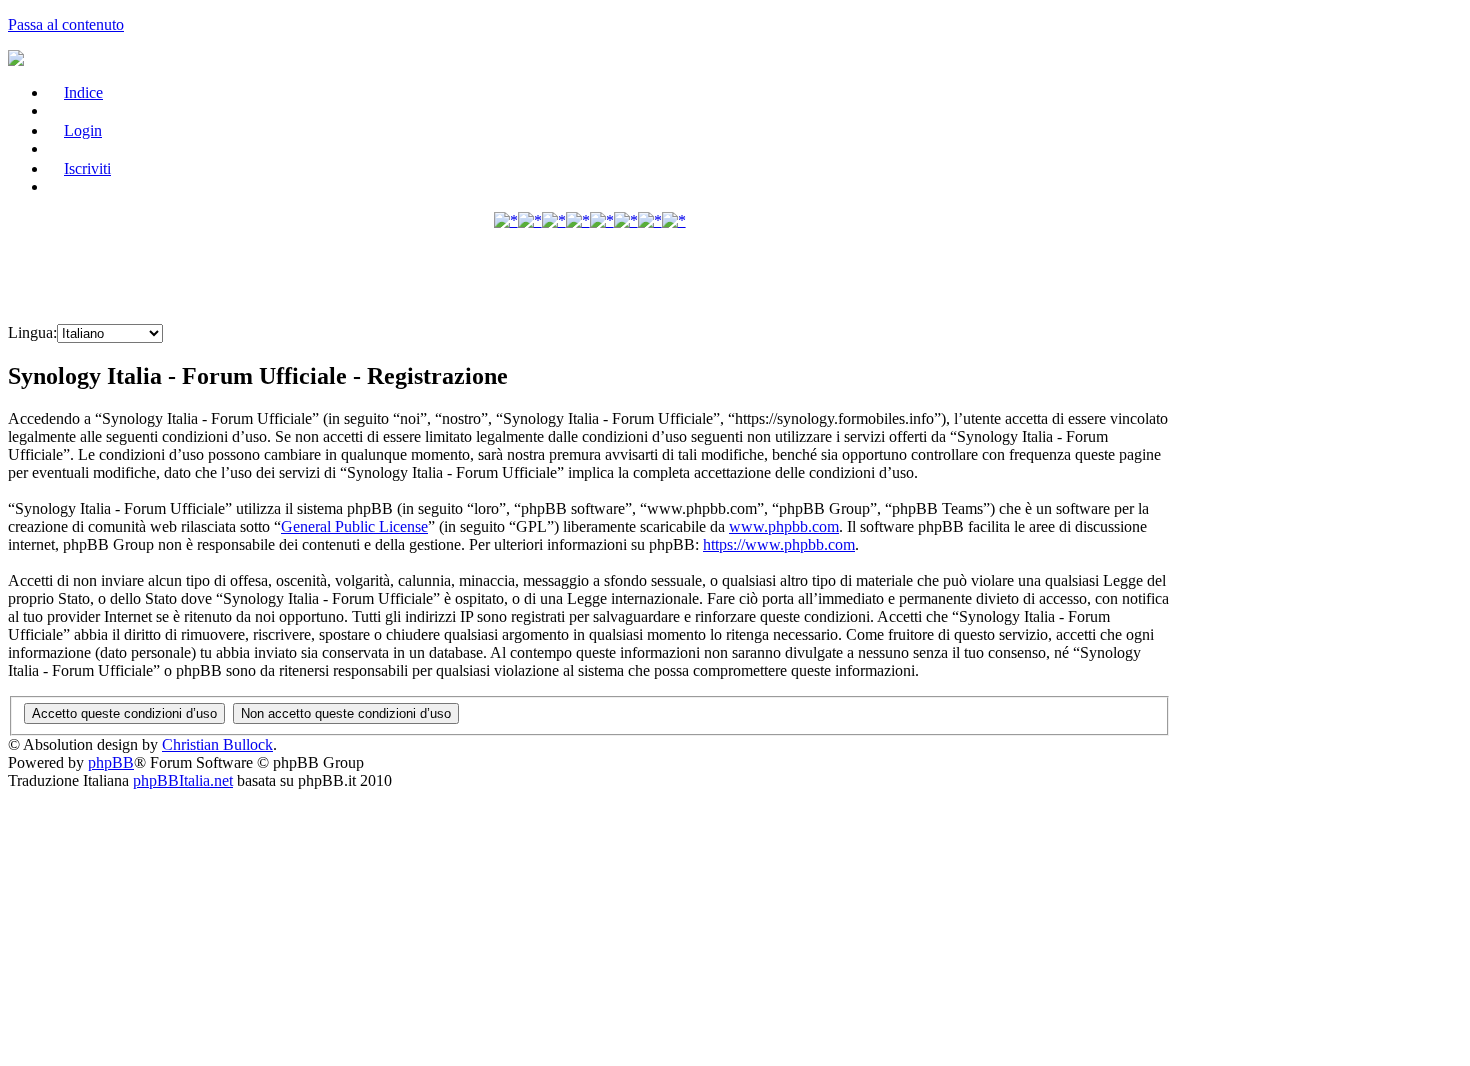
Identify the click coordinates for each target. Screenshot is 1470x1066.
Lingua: (32, 332)
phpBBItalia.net (183, 780)
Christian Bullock (217, 744)
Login (83, 130)
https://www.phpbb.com (779, 544)
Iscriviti (87, 168)
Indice (83, 92)
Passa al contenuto (66, 24)
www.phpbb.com (784, 526)
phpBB (111, 762)
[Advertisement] (590, 278)
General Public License (354, 526)
